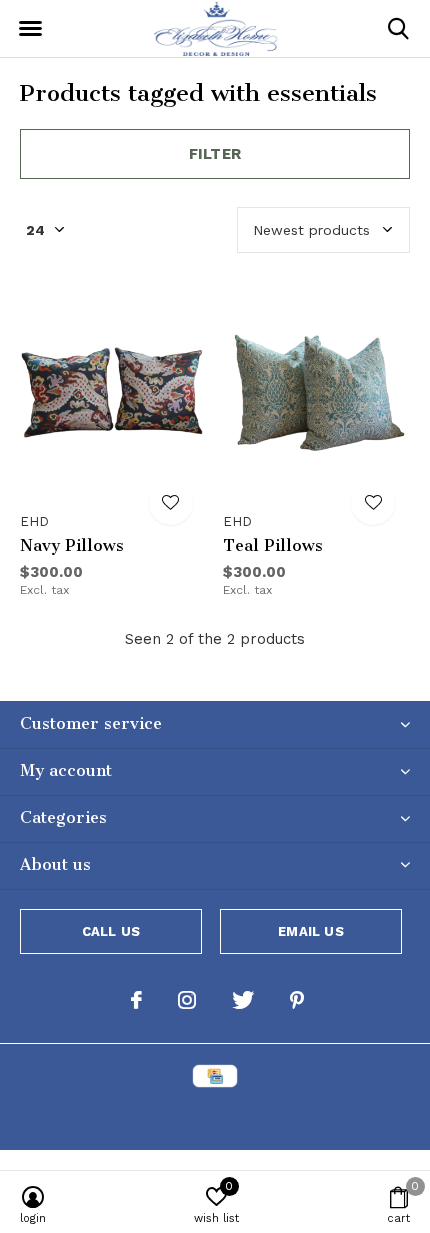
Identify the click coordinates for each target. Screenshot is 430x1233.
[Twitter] (243, 1000)
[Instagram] (187, 1000)
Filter (215, 154)
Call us (111, 931)
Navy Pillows (72, 545)
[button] (30, 29)
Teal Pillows (273, 545)
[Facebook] (136, 1000)
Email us (310, 931)
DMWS (313, 1116)
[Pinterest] (297, 1000)
